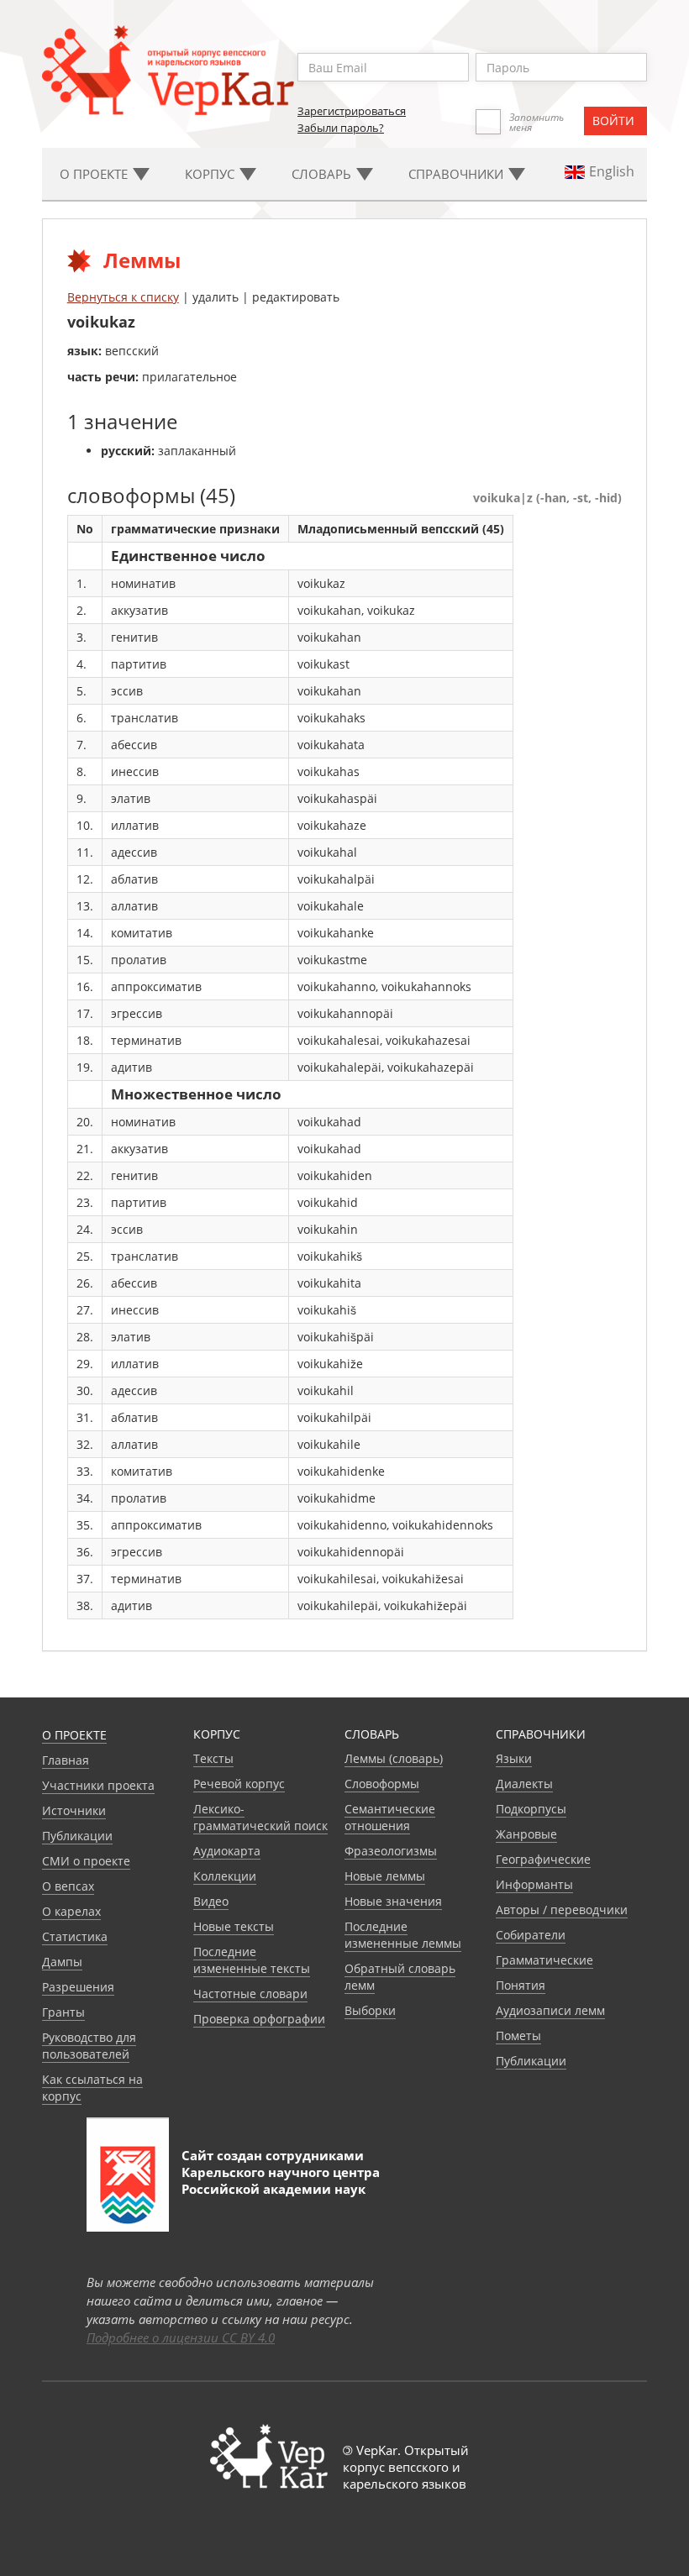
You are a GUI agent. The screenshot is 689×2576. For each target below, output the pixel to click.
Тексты (213, 1758)
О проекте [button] (95, 174)
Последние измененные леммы (403, 1935)
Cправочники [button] (458, 174)
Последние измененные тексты (252, 1960)
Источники (74, 1810)
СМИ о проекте (86, 1861)
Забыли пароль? (341, 128)
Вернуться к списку (123, 297)
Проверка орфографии (259, 2019)
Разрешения (78, 1987)
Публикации (77, 1836)
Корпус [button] (211, 174)
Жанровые (526, 1834)
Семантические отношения (390, 1817)
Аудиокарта (227, 1851)
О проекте (74, 1735)
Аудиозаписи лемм (550, 2010)
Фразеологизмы (391, 1851)
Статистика (75, 1936)
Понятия (521, 1985)
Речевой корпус (239, 1784)
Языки (514, 1758)
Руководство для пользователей (89, 2046)
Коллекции (225, 1876)
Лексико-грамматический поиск (260, 1817)
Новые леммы (385, 1876)
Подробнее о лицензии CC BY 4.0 (181, 2337)
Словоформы (382, 1784)
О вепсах (68, 1886)
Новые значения (393, 1901)
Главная (66, 1760)
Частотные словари (250, 1994)
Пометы (518, 2036)
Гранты (63, 2012)
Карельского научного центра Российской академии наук (281, 2180)
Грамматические (544, 1960)
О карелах (71, 1911)
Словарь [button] (323, 174)
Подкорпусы (531, 1809)
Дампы (62, 1962)
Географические (543, 1859)
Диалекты (524, 1784)
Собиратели (531, 1935)
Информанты (534, 1884)
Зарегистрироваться (352, 111)
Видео (211, 1901)
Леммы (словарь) (394, 1758)
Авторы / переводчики (562, 1910)
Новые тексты (234, 1926)
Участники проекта (98, 1785)
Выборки (370, 2010)
